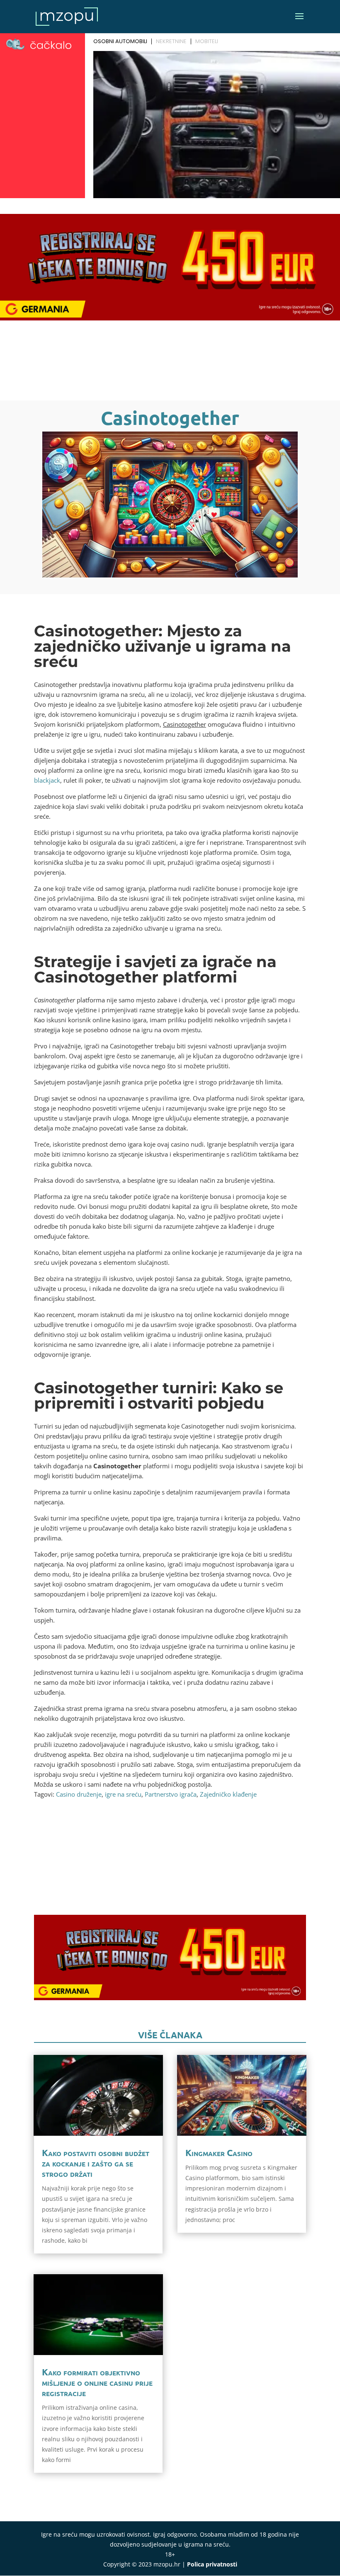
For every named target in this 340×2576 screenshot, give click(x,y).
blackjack (47, 780)
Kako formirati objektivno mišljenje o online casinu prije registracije (97, 2382)
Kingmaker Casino (219, 2153)
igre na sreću (123, 1794)
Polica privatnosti (212, 2564)
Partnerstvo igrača (171, 1794)
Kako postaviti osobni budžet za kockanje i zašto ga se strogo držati (96, 2163)
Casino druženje (79, 1794)
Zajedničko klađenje (228, 1794)
